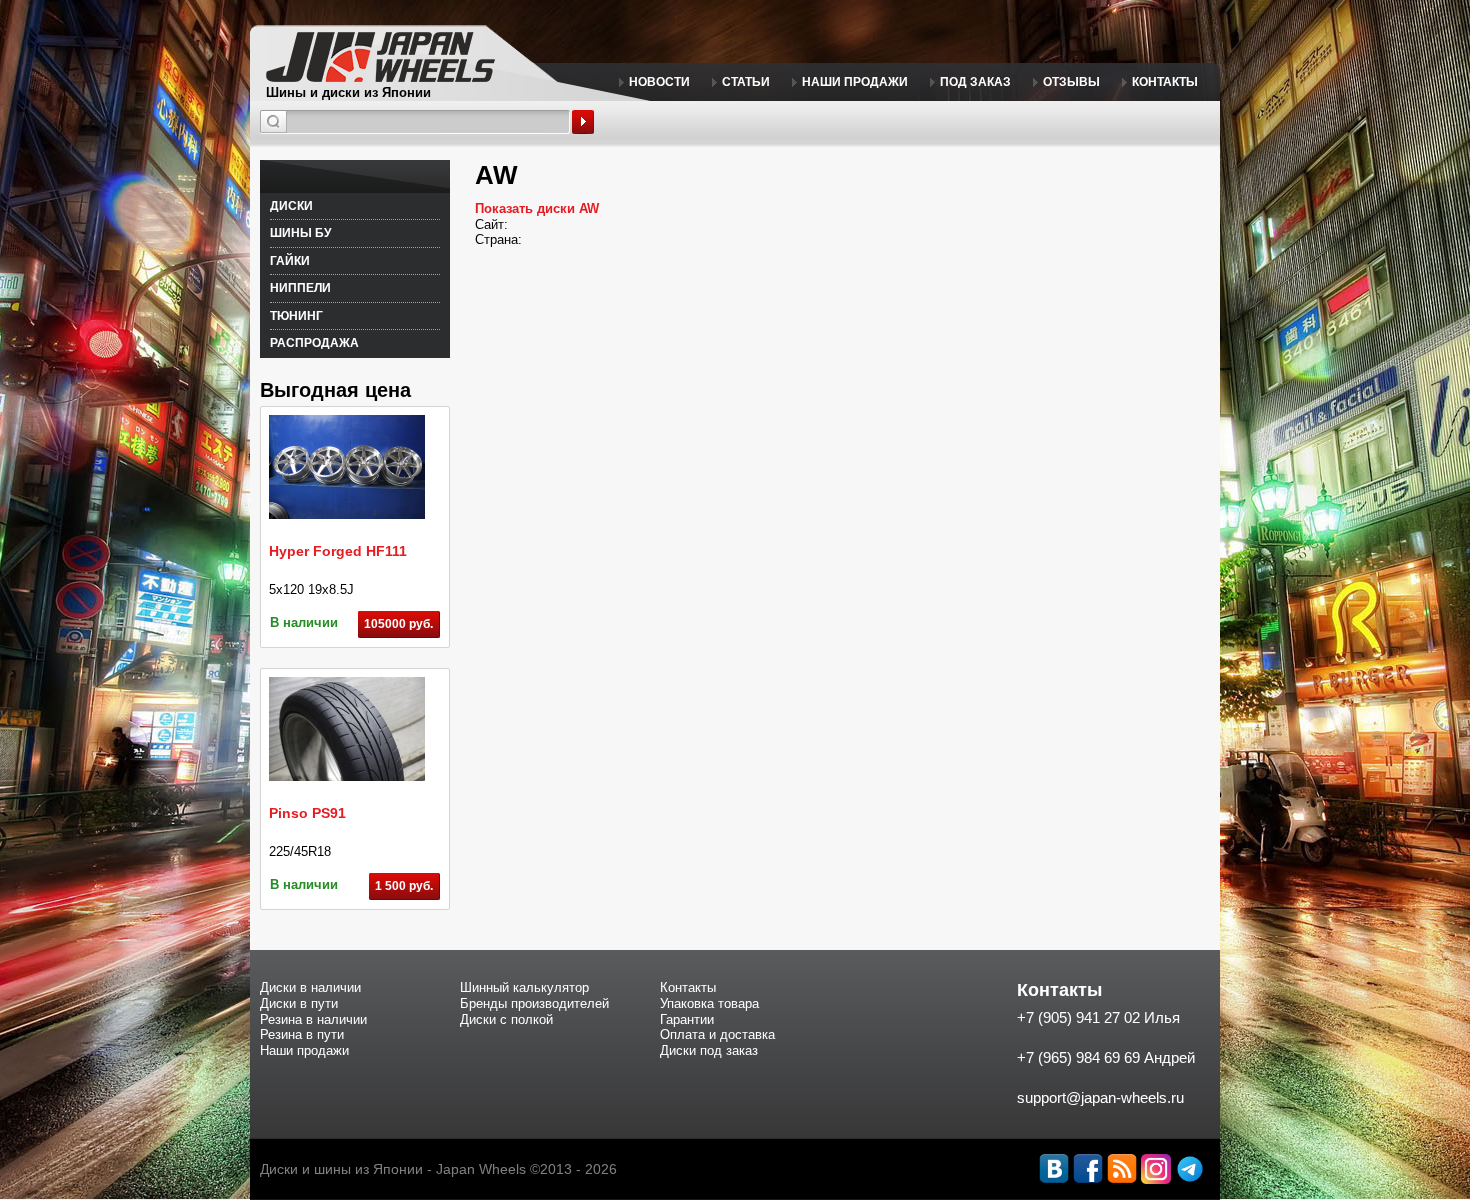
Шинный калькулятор (524, 987)
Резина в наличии (313, 1019)
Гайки (290, 261)
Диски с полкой (506, 1019)
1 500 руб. (404, 886)
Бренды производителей (534, 1003)
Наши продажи (855, 82)
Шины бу (300, 233)
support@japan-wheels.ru (1100, 1097)
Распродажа (314, 343)
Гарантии (687, 1019)
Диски (291, 206)
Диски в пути (299, 1003)
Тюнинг (296, 316)
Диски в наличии (310, 987)
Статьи (746, 82)
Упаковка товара (709, 1003)
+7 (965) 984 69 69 (1078, 1057)
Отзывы (1071, 82)
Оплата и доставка (717, 1034)
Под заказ (975, 82)
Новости (659, 82)
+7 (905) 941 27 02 (1078, 1017)
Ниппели (300, 288)
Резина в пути (302, 1034)
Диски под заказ (709, 1050)
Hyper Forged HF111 (338, 551)
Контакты (1165, 82)
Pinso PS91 (307, 813)
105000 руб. (398, 624)
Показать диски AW (537, 208)
